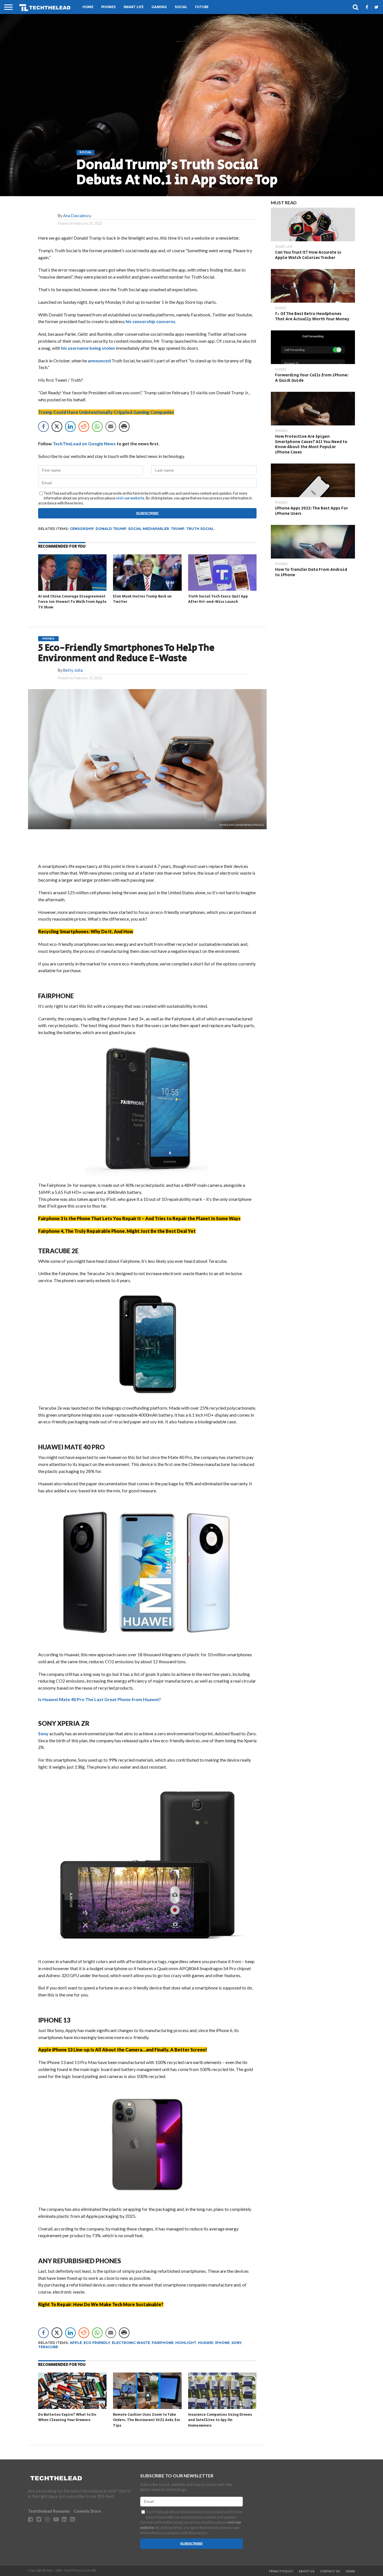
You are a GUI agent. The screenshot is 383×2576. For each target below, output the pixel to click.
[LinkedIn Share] (70, 427)
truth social (200, 529)
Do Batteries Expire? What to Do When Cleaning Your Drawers (67, 2418)
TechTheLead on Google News (84, 443)
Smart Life (133, 7)
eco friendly (97, 2343)
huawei (206, 2343)
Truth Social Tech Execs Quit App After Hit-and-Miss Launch (218, 599)
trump (178, 529)
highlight (186, 2343)
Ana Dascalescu (77, 216)
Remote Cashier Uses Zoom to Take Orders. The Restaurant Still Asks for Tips (146, 2420)
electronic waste (131, 2343)
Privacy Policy (281, 2572)
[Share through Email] (111, 427)
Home (88, 7)
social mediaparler (149, 529)
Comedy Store (87, 2511)
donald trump (111, 529)
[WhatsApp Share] (97, 427)
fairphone (163, 2343)
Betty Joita (73, 670)
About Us (307, 2572)
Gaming (159, 7)
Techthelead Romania (49, 2511)
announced (99, 361)
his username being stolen (88, 348)
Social (181, 7)
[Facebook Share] (43, 427)
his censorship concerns (150, 321)
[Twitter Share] (57, 427)
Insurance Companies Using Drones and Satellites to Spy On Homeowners (220, 2420)
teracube (48, 2347)
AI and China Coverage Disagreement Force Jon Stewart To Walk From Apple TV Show (72, 602)
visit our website (130, 498)
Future (202, 7)
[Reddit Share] (84, 427)
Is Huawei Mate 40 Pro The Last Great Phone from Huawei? (100, 1699)
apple (76, 2343)
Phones (108, 7)
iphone (222, 2343)
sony (237, 2343)
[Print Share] (124, 427)
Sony (43, 1733)
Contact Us (330, 2572)
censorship (82, 529)
